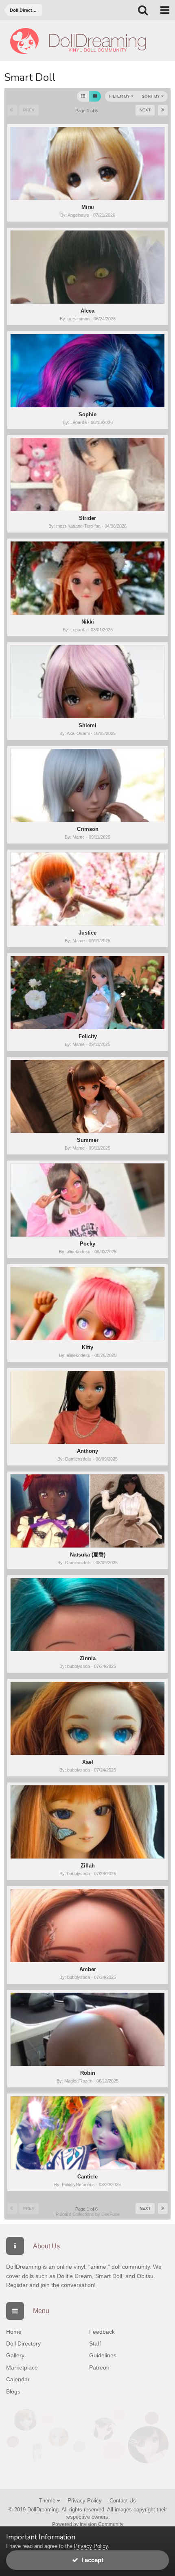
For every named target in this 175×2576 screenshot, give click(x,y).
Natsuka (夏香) (88, 1555)
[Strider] (87, 474)
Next (145, 110)
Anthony (87, 1451)
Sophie (87, 414)
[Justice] (87, 889)
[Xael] (87, 1718)
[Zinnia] (87, 1615)
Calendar (18, 2379)
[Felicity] (87, 993)
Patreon (99, 2367)
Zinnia (88, 1658)
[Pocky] (87, 1200)
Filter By (120, 96)
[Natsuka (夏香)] (87, 1511)
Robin (88, 2073)
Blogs (13, 2391)
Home (14, 2332)
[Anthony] (87, 1407)
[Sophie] (87, 371)
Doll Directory (23, 2343)
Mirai (88, 207)
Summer (88, 1140)
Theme (48, 2501)
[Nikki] (87, 578)
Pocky (87, 1244)
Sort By (151, 96)
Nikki (88, 622)
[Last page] (163, 110)
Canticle (87, 2177)
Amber (88, 1969)
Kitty (87, 1347)
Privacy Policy (85, 2501)
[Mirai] (87, 163)
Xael (88, 1762)
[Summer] (87, 1096)
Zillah (88, 1866)
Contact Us (123, 2501)
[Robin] (87, 2029)
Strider (87, 518)
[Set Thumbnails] (95, 96)
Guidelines (103, 2355)
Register (17, 2285)
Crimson (88, 829)
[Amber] (87, 1926)
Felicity (88, 1036)
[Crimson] (87, 785)
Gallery (15, 2355)
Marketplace (22, 2367)
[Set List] (83, 96)
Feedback (102, 2332)
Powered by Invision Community (88, 2524)
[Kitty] (87, 1304)
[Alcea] (87, 267)
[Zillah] (87, 1822)
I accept (91, 2560)
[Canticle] (87, 2133)
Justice (87, 933)
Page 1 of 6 (88, 111)
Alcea (87, 311)
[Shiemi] (87, 682)
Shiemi (87, 725)
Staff (95, 2343)
